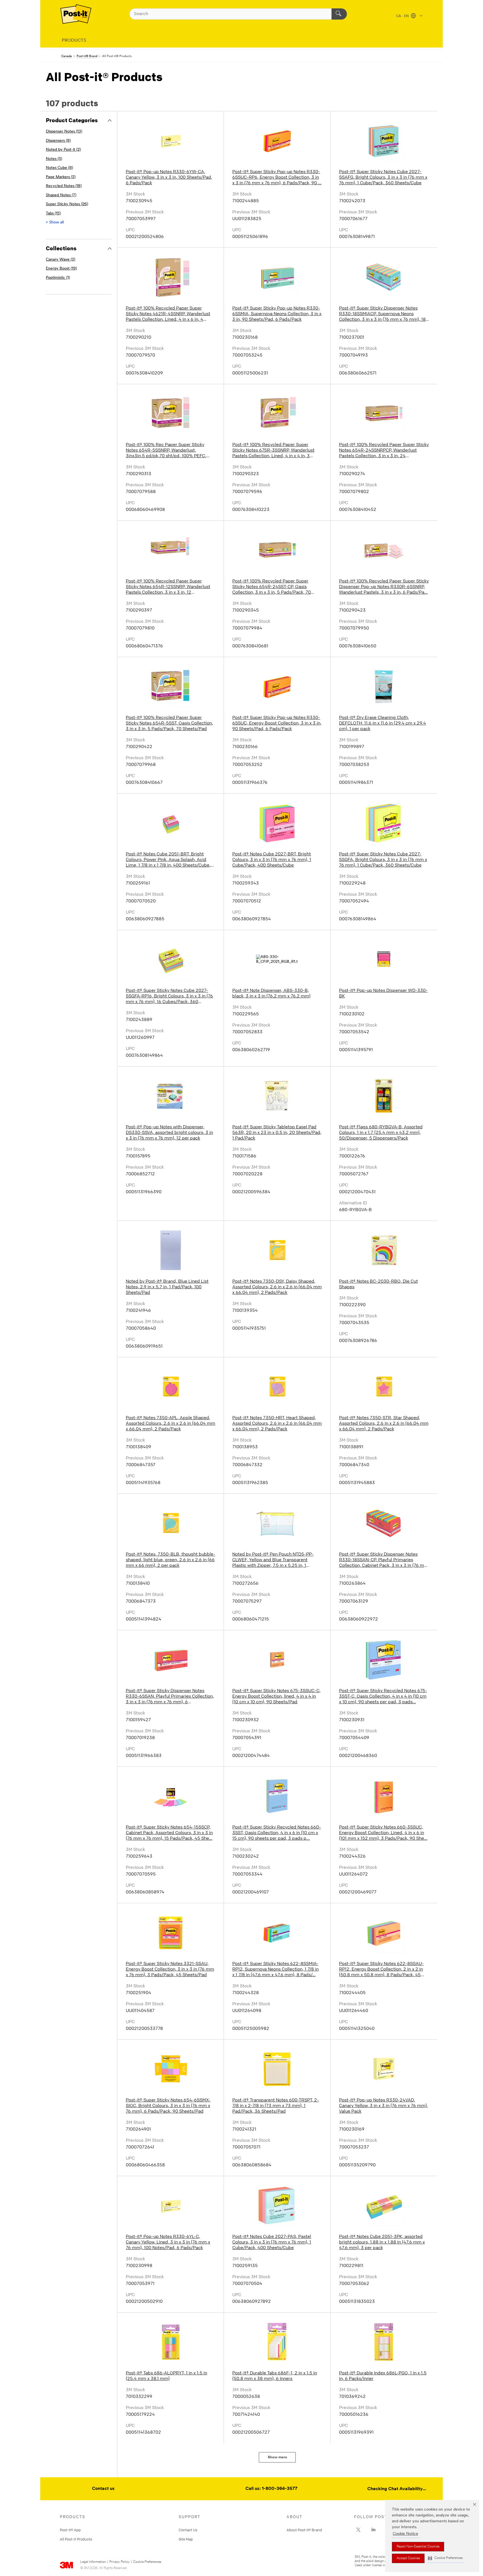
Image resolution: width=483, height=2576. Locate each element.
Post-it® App (70, 2530)
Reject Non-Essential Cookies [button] (418, 2547)
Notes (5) (54, 159)
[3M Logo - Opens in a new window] (76, 14)
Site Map (186, 2539)
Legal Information (93, 2562)
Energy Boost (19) (61, 269)
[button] (445, 2558)
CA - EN (403, 16)
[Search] (339, 14)
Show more (277, 2457)
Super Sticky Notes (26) (67, 204)
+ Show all (55, 222)
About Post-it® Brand (304, 2530)
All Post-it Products (76, 2539)
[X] (358, 2530)
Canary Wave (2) (61, 260)
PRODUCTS (74, 41)
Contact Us (188, 2530)
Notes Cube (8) (59, 168)
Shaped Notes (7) (61, 195)
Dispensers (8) (58, 141)
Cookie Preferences (147, 2562)
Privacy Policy (119, 2562)
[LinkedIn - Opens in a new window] (373, 2530)
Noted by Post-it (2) (63, 150)
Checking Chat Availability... (397, 2489)
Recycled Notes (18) (64, 186)
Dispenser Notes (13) (64, 132)
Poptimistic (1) (58, 278)
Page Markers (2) (61, 177)
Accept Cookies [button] (408, 2558)
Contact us (103, 2489)
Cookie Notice (405, 2534)
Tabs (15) (53, 214)
